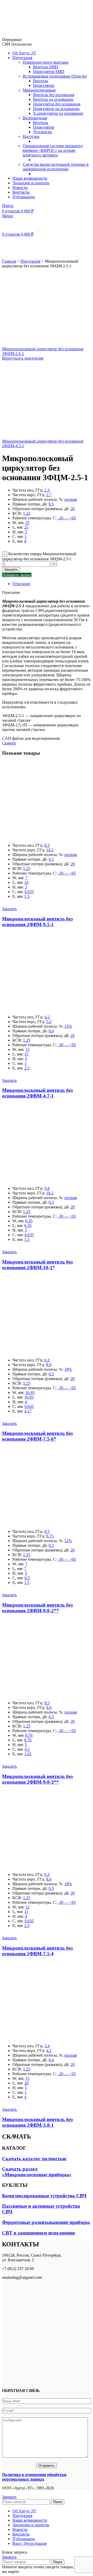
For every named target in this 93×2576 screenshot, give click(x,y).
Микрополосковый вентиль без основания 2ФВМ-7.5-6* (37, 1436)
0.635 (29, 892)
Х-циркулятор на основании (58, 113)
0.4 (51, 1031)
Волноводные (35, 118)
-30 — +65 (67, 873)
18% (68, 1369)
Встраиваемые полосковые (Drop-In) (55, 76)
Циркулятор (44, 85)
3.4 (47, 2046)
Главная (9, 261)
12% (68, 1541)
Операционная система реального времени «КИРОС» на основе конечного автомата (53, 150)
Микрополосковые (39, 90)
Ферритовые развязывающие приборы (46, 2222)
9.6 (49, 1707)
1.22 (27, 513)
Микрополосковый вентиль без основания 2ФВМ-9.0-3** (37, 1779)
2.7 (49, 495)
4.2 (47, 1017)
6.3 (47, 1360)
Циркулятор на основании (56, 109)
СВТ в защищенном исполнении (38, 2233)
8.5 (47, 845)
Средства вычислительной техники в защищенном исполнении (56, 167)
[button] (9, 909)
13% (68, 1026)
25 (27, 523)
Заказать (11, 570)
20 (73, 509)
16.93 (30, 1393)
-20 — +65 (67, 518)
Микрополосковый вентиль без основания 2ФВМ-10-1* (37, 1265)
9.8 (47, 1188)
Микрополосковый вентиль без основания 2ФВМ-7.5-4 (37, 1951)
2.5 (27, 1068)
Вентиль (41, 81)
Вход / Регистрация (29, 2543)
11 (26, 1912)
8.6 (49, 1365)
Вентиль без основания (54, 95)
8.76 (29, 1735)
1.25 (27, 869)
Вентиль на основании (53, 99)
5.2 (49, 1022)
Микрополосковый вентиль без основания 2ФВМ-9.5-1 (37, 922)
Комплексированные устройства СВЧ (44, 2196)
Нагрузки (31, 136)
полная (71, 499)
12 (27, 1907)
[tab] (52, 584)
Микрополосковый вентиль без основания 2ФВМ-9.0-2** (37, 1608)
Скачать (9, 743)
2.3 (47, 490)
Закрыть (9, 2497)
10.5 (50, 850)
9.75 (50, 1536)
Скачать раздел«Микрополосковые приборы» (37, 2172)
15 (27, 1049)
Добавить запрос (17, 575)
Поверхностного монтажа (46, 62)
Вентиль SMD (46, 67)
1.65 (28, 1754)
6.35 (29, 1221)
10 (26, 882)
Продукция (30, 261)
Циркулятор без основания (57, 104)
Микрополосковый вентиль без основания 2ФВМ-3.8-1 (37, 2122)
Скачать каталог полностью (34, 2159)
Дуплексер (42, 132)
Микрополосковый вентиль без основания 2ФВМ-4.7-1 (37, 1093)
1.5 (27, 896)
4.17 (28, 1411)
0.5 (51, 504)
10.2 (50, 1193)
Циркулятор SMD (49, 72)
